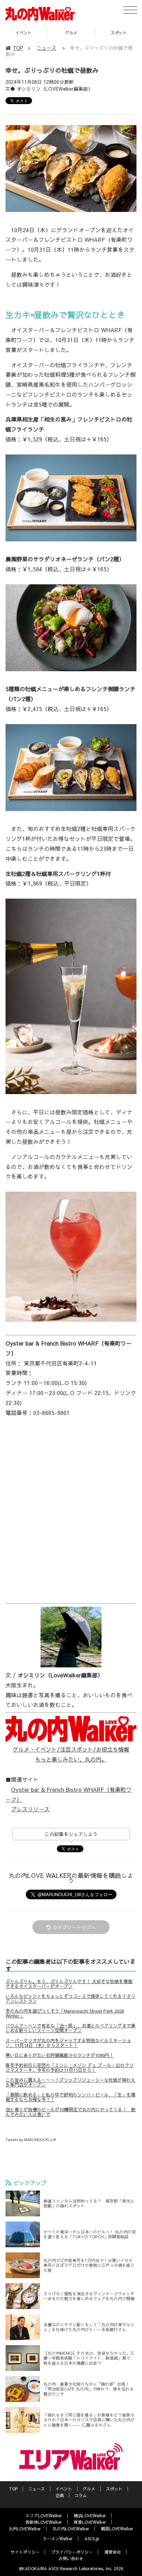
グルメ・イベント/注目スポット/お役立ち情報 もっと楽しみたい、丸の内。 (71, 1754)
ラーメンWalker (58, 2539)
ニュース (47, 48)
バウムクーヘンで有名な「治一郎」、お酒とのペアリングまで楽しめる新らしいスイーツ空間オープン (70, 2028)
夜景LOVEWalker (90, 2522)
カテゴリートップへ (74, 1927)
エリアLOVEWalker (44, 2516)
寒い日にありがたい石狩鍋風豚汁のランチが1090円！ (60, 2055)
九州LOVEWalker (25, 2529)
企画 (60, 2495)
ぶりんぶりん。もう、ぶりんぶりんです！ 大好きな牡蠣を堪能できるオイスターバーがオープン (69, 1984)
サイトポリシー (25, 2552)
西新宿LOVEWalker (44, 2522)
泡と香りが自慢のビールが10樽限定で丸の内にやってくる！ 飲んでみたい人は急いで (71, 2112)
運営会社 (113, 2552)
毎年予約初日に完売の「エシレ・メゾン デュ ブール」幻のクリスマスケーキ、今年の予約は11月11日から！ (70, 2068)
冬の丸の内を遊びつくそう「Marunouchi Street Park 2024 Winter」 (65, 2013)
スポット (71, 33)
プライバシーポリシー (72, 2552)
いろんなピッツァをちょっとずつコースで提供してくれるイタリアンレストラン (70, 1999)
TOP (18, 48)
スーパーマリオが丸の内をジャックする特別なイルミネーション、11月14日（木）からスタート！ (68, 2043)
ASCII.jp (92, 2539)
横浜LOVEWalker (90, 2516)
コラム (81, 2495)
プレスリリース (30, 1809)
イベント (64, 2489)
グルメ (24, 33)
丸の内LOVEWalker (71, 2529)
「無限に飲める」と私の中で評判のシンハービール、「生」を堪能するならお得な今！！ (70, 2097)
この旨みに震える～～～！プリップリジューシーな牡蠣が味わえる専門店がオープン (70, 2082)
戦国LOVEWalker (117, 2529)
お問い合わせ (71, 2558)
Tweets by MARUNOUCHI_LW (31, 2140)
